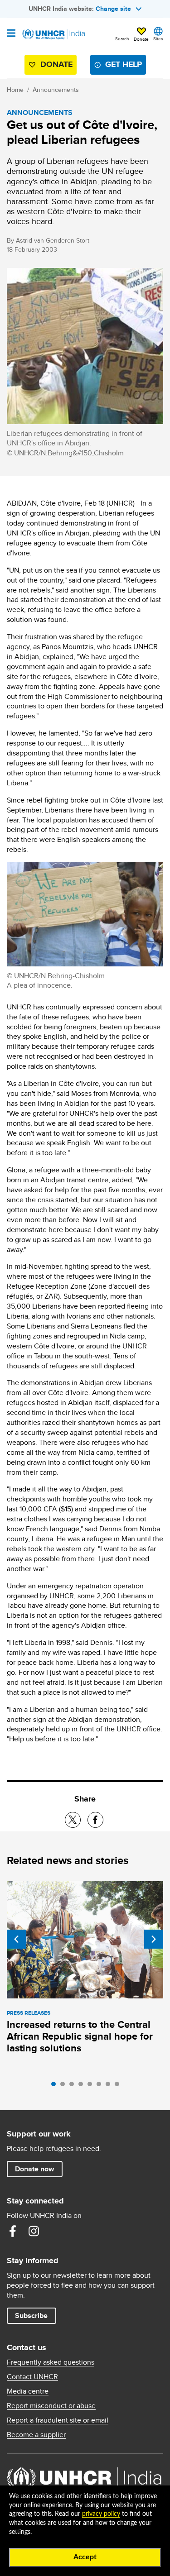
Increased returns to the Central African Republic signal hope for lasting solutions (80, 2036)
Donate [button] (141, 39)
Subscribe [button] (31, 2316)
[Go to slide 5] (92, 2086)
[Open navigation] (11, 34)
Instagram (34, 2231)
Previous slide (16, 1939)
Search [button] (122, 38)
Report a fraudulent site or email (58, 2420)
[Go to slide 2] (65, 2086)
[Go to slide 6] (101, 2086)
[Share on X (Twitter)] (73, 1820)
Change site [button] (113, 9)
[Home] (53, 34)
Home (15, 90)
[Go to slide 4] (83, 2086)
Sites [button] (158, 38)
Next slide (154, 1939)
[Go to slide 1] (56, 2086)
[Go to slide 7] (110, 2086)
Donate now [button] (34, 2169)
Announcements (56, 90)
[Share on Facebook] (95, 1820)
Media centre (28, 2391)
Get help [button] (124, 64)
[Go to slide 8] (119, 2086)
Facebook (13, 2231)
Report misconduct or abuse (51, 2406)
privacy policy (101, 2514)
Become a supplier (36, 2435)
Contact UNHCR (32, 2377)
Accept (85, 2557)
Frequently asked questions (51, 2362)
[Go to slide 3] (74, 2086)
